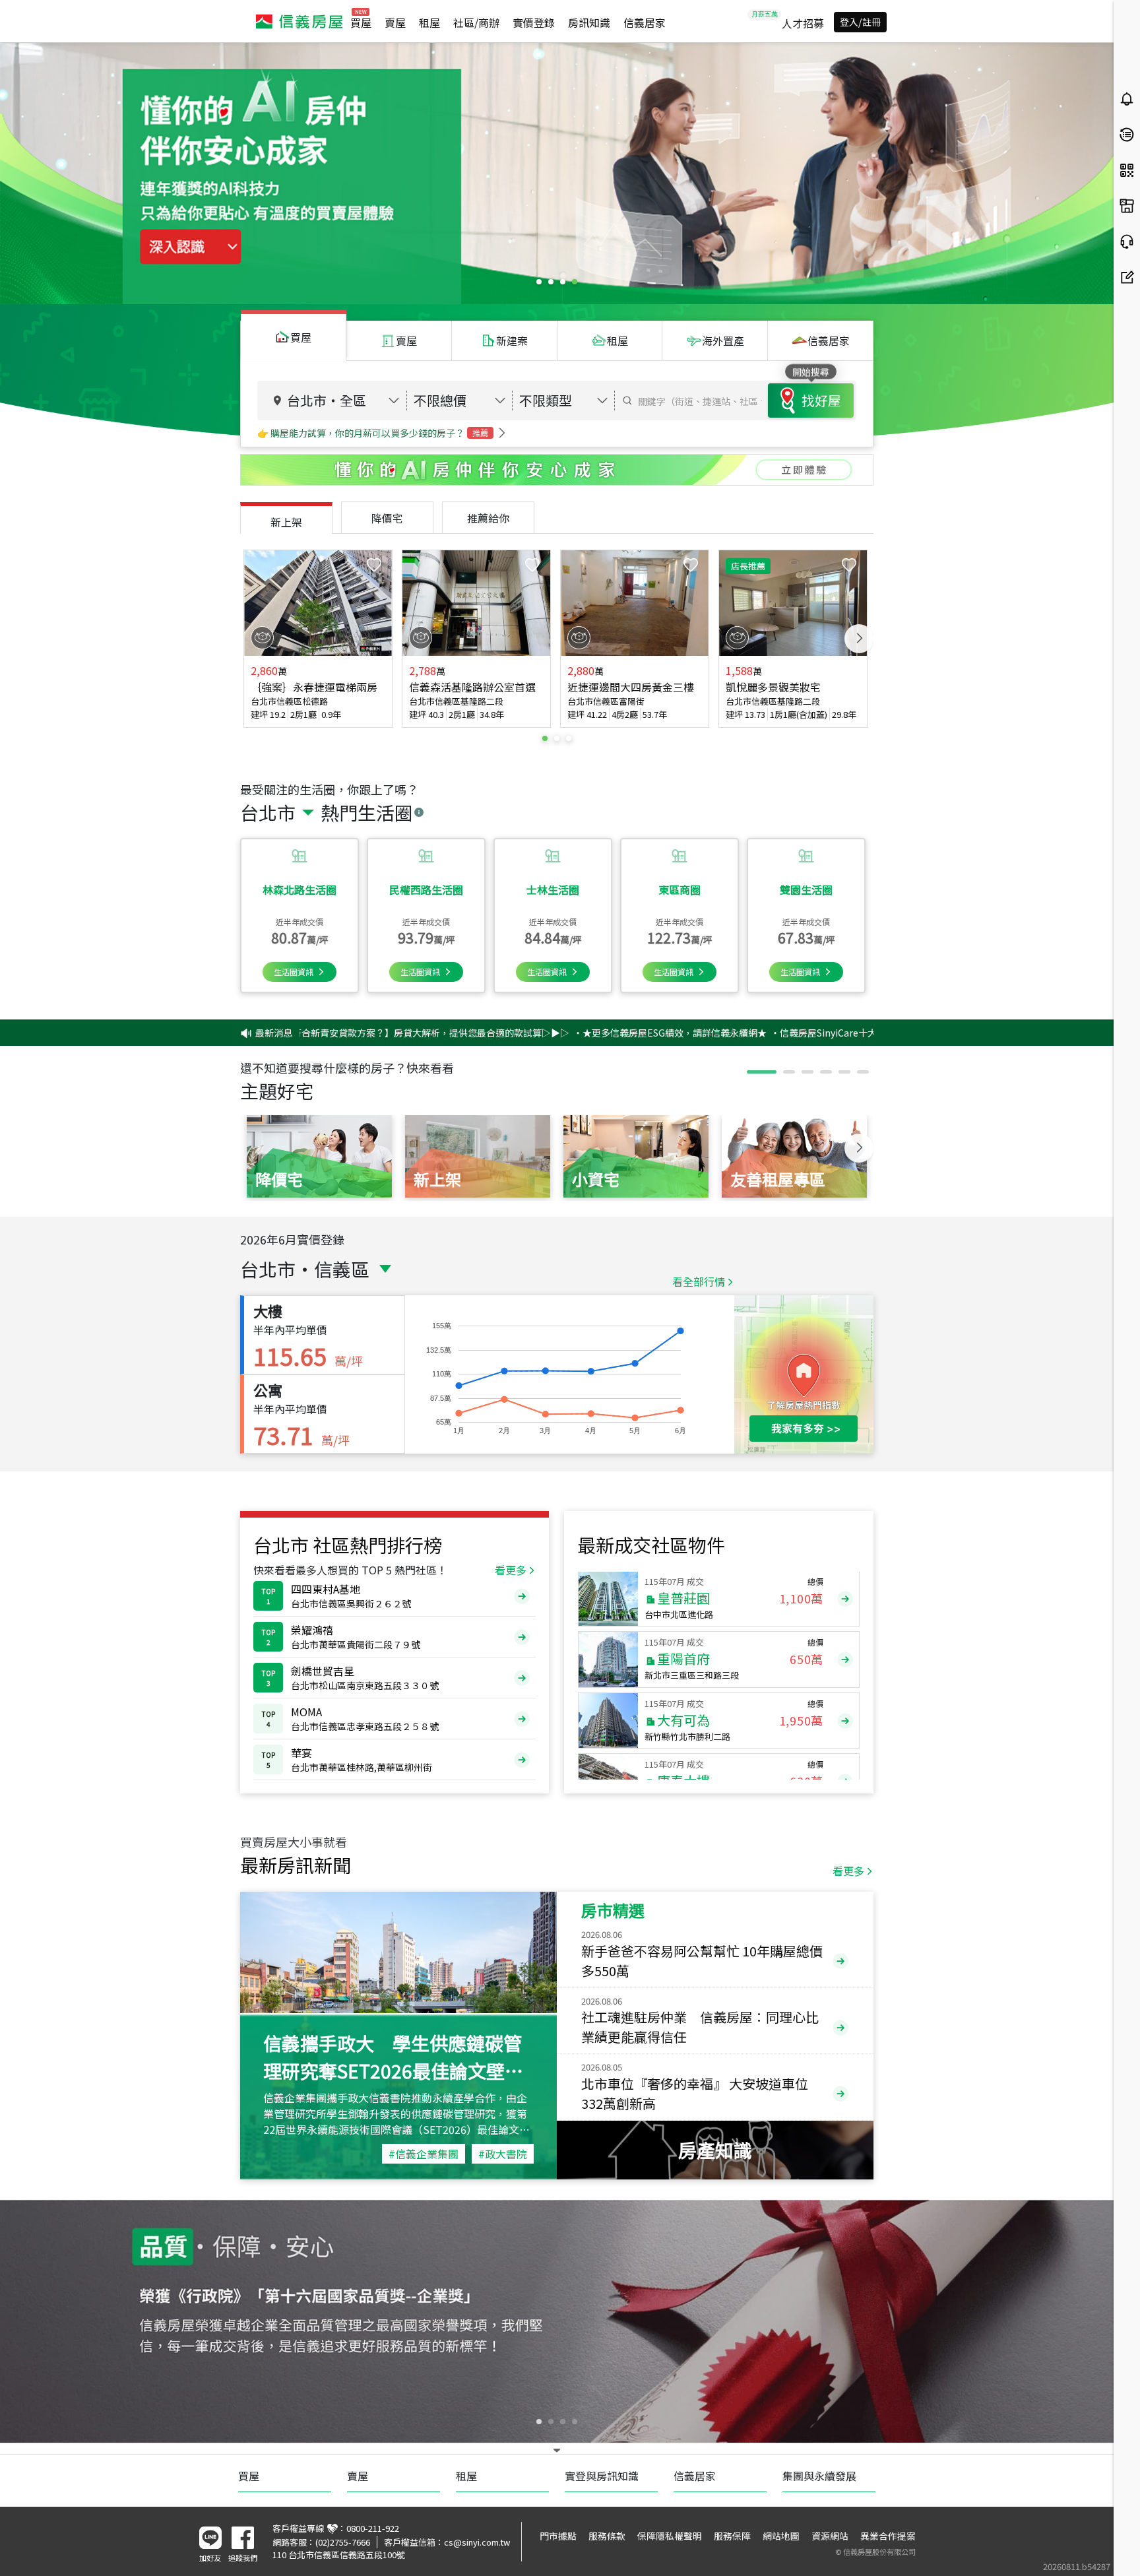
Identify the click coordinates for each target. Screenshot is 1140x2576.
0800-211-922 (373, 2528)
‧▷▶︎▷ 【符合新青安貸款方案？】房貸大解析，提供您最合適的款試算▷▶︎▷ (310, 1033)
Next (859, 639)
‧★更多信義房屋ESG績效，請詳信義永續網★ (574, 1033)
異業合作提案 (888, 2536)
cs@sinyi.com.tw (477, 2542)
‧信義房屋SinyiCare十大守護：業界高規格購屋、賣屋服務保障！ (810, 1033)
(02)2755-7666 (343, 2542)
